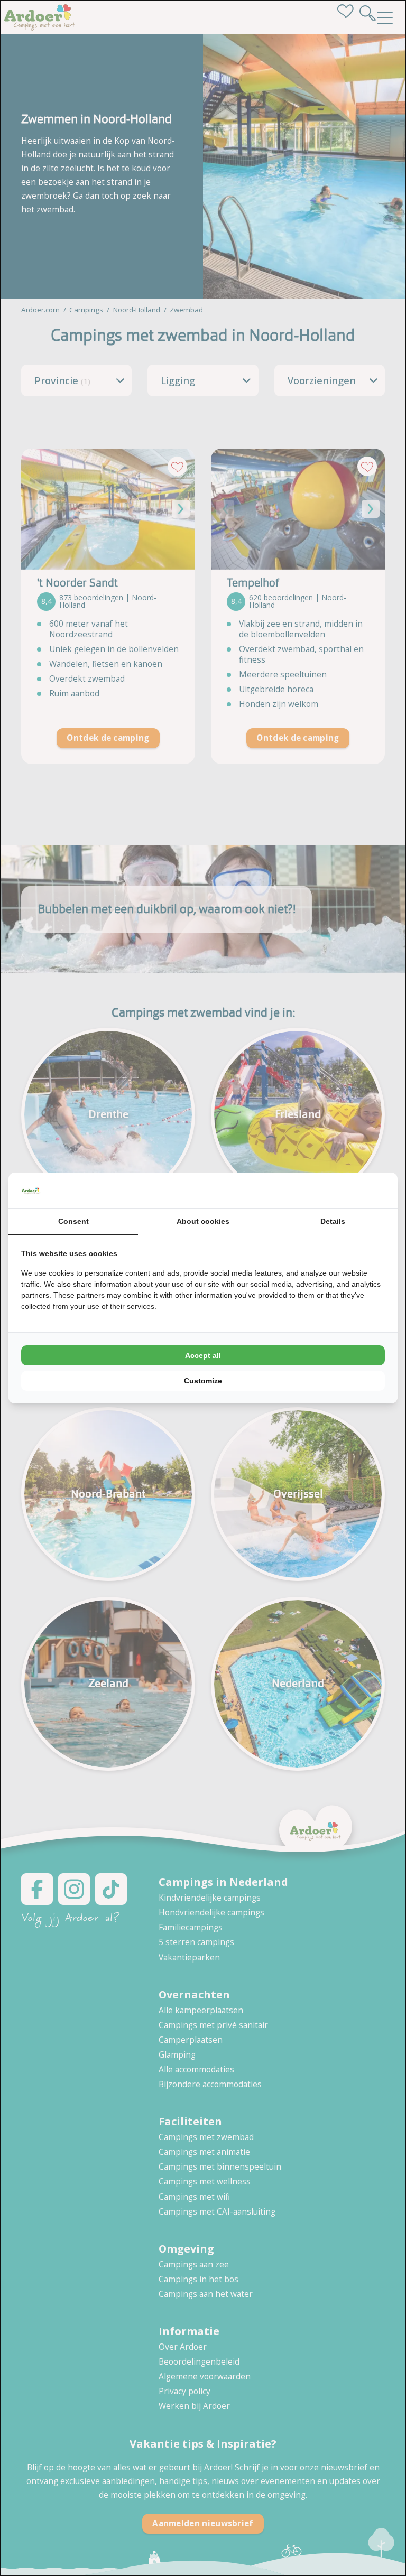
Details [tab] (333, 1221)
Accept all (203, 1355)
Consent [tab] (73, 1221)
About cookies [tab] (203, 1221)
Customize (203, 1381)
